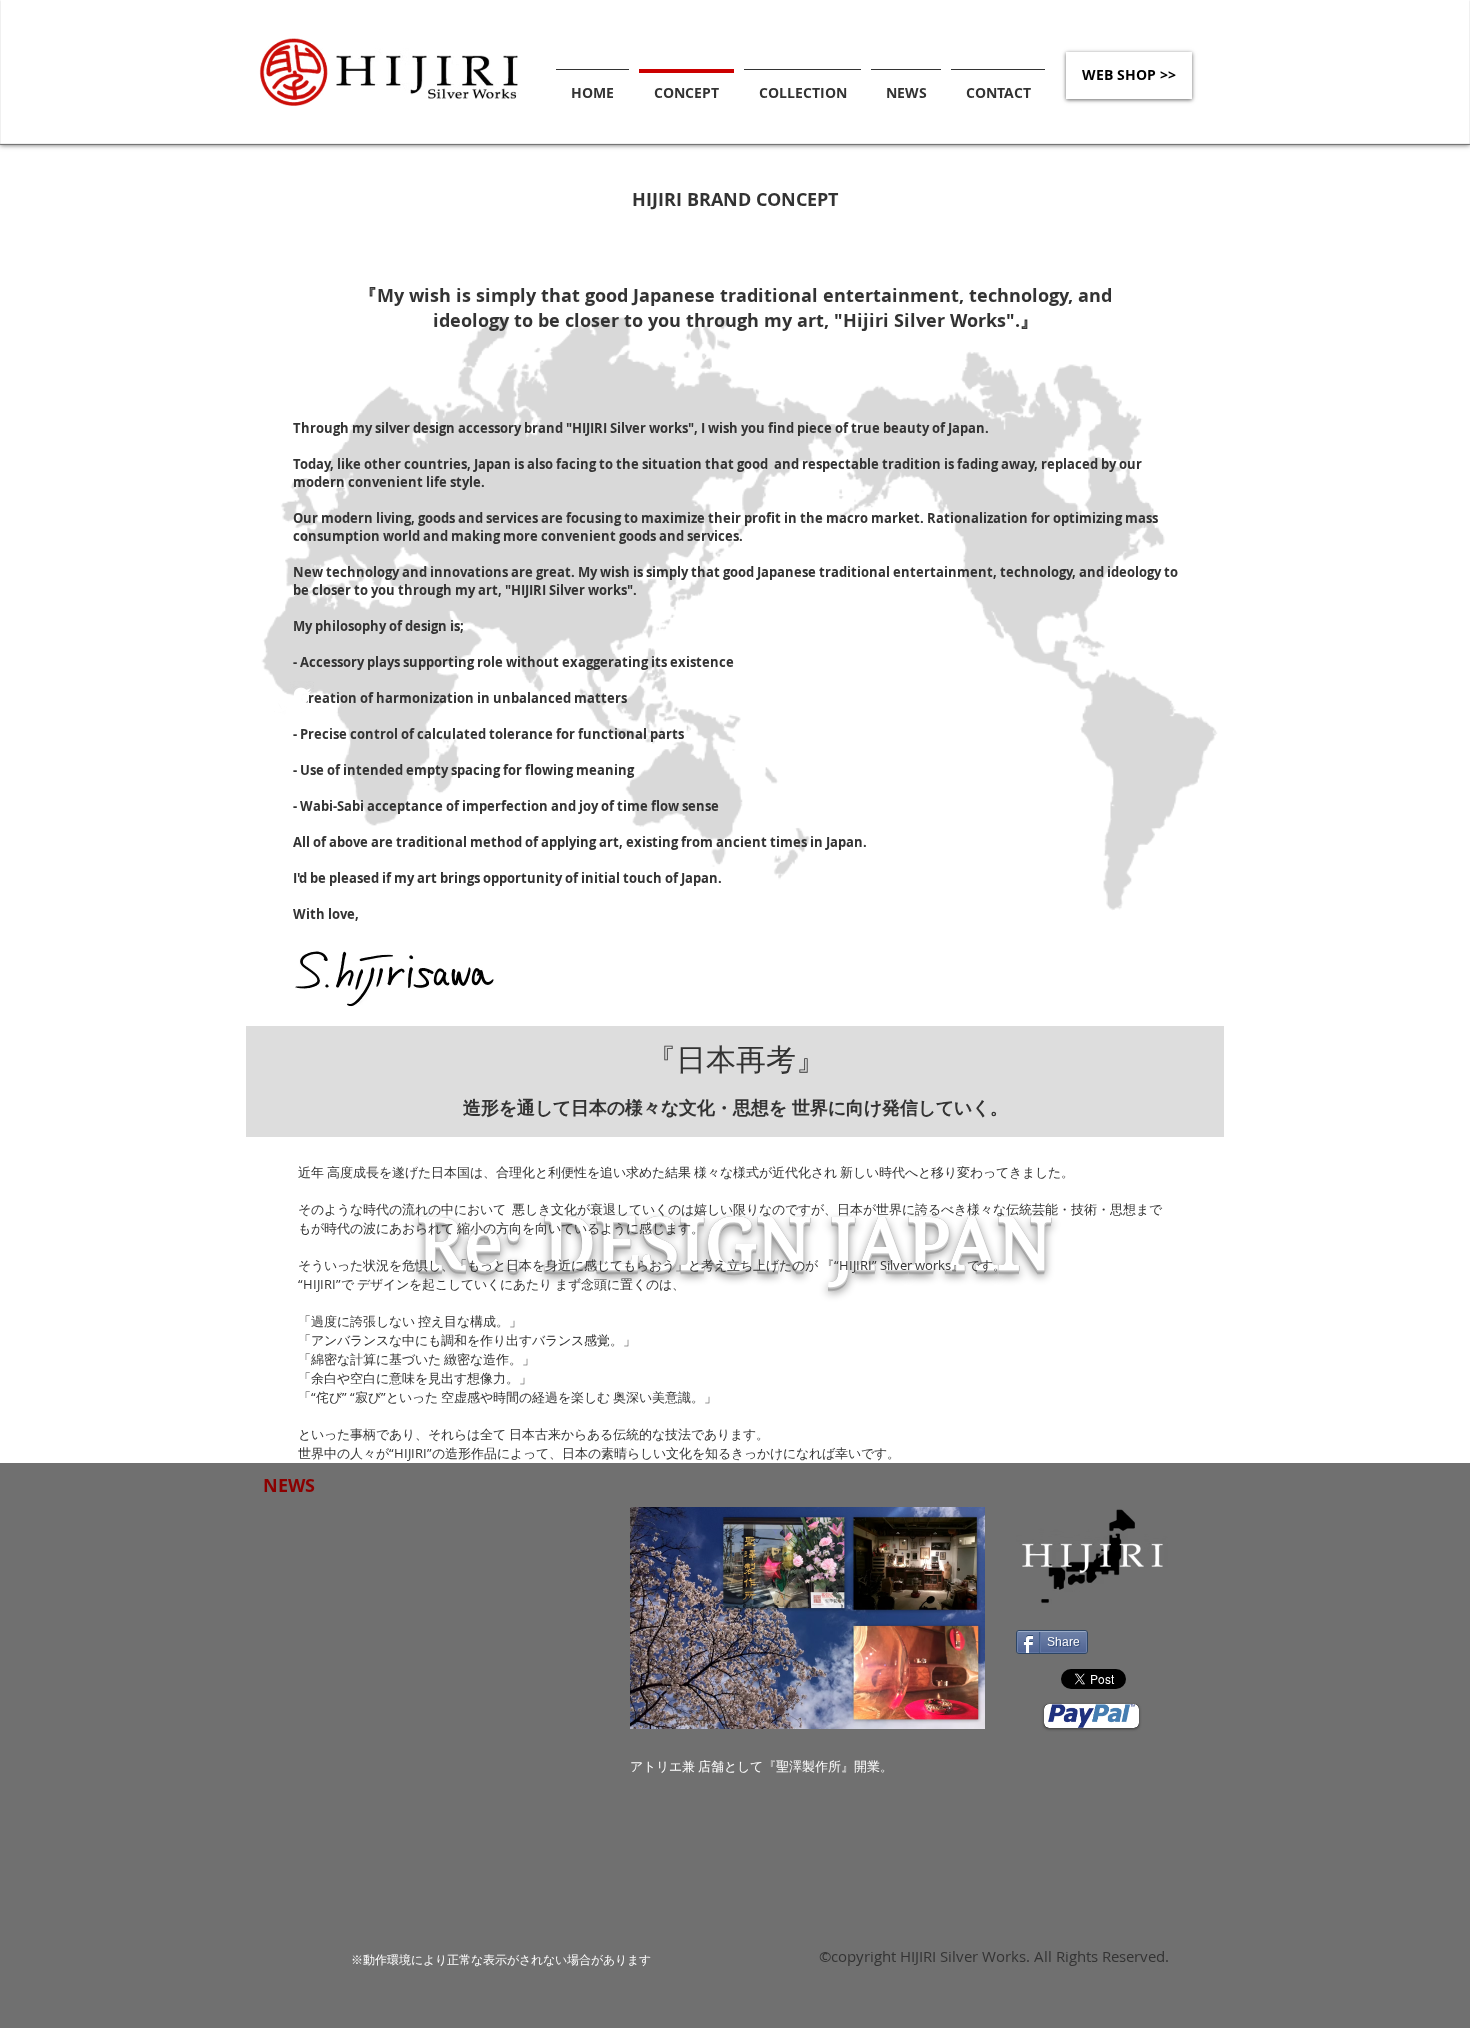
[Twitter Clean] (294, 701)
